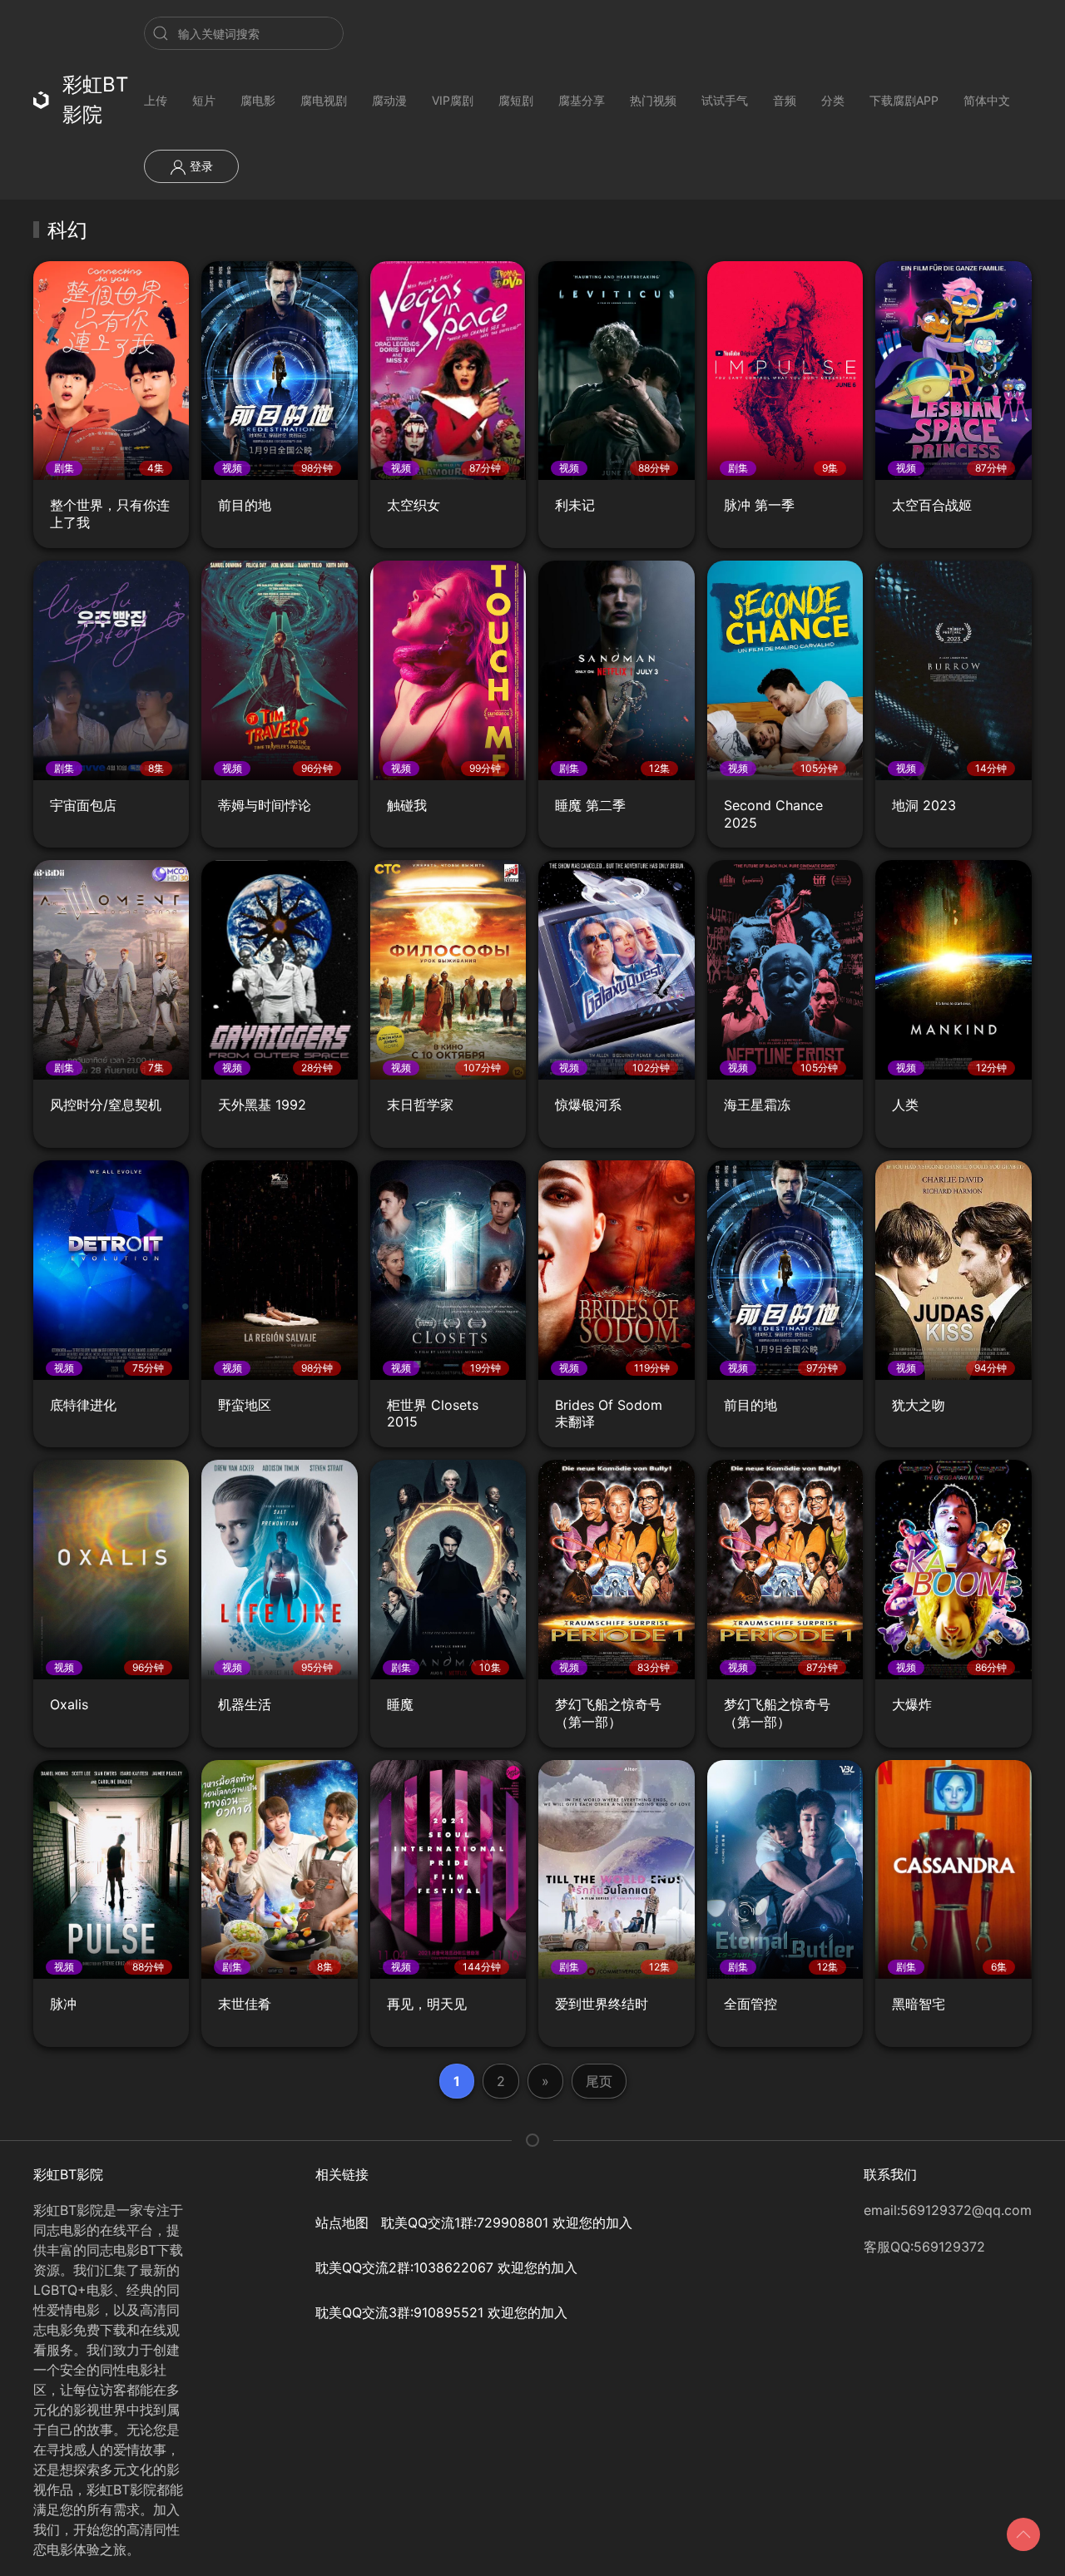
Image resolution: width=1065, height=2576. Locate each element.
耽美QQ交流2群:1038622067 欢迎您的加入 (446, 2267)
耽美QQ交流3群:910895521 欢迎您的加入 (441, 2312)
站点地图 (342, 2222)
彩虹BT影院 (95, 99)
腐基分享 (582, 100)
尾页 (599, 2081)
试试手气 (725, 100)
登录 (200, 166)
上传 (156, 100)
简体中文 (987, 100)
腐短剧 (516, 100)
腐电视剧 (324, 100)
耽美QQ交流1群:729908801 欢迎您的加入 (507, 2222)
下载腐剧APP (904, 100)
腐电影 (258, 100)
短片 (204, 100)
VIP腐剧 (453, 100)
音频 (785, 100)
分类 (833, 100)
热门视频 (653, 100)
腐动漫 (389, 100)
